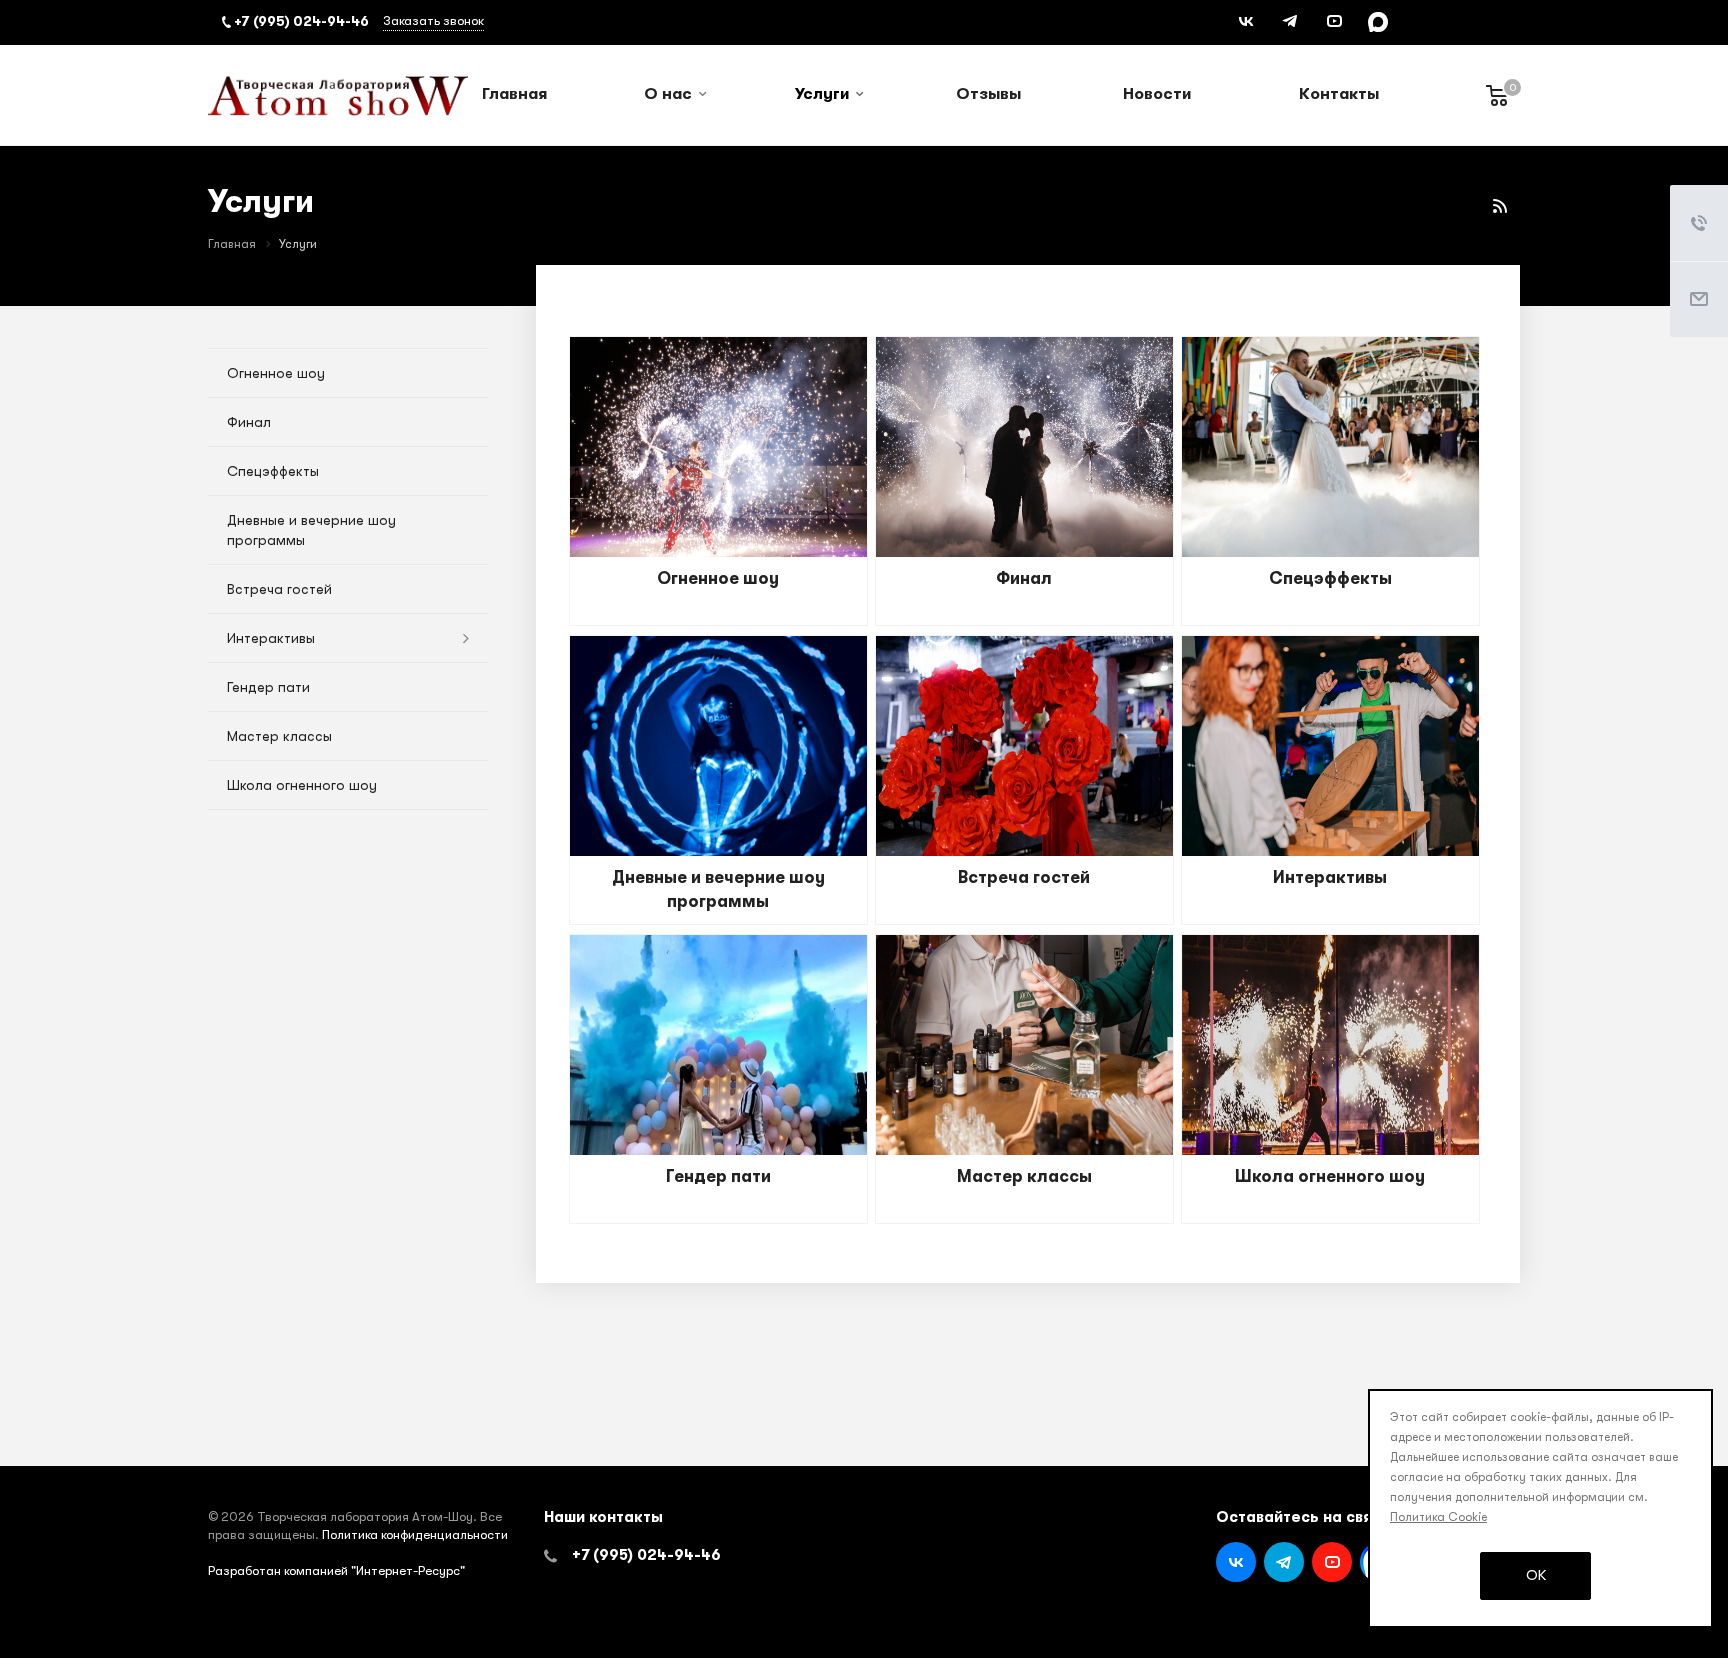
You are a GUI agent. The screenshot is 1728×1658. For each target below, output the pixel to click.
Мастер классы (1024, 1176)
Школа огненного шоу (1330, 1176)
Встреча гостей (1024, 877)
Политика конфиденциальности (415, 1534)
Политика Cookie (1438, 1517)
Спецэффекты (1330, 578)
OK (1536, 1575)
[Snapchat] (1378, 22)
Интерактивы (1330, 877)
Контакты (1339, 94)
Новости (1157, 94)
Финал (1024, 578)
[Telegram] (1290, 22)
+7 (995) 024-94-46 (646, 1555)
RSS (1500, 206)
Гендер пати (718, 1176)
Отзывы (988, 94)
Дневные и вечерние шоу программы (311, 530)
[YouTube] (1334, 22)
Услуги (822, 94)
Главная (514, 94)
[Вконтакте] (1246, 22)
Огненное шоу (718, 578)
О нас (668, 94)
